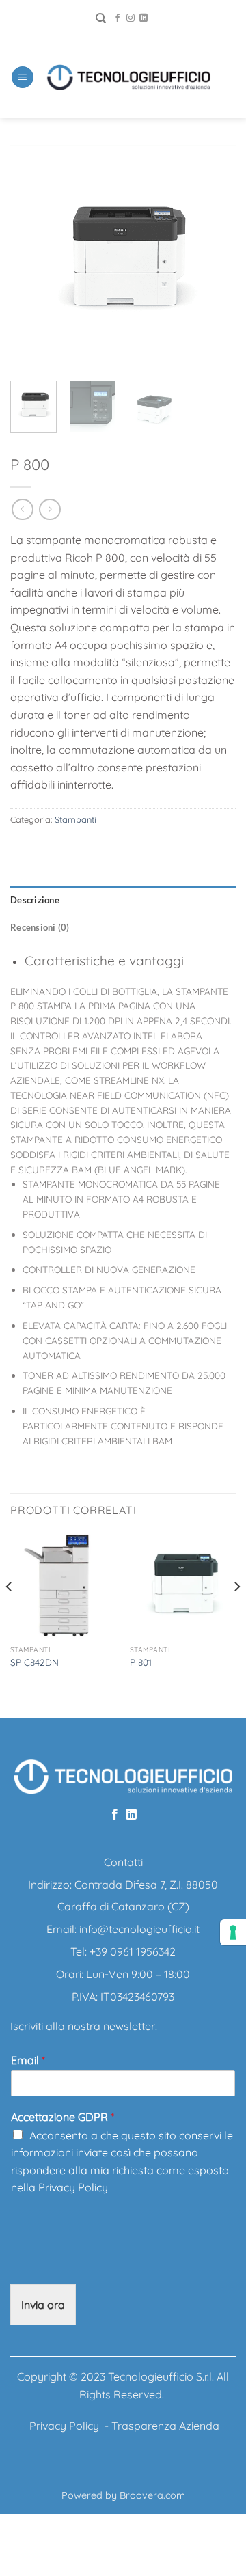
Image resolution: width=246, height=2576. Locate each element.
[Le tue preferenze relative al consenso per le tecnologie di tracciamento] (233, 1932)
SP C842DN (35, 1662)
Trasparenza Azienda (165, 2426)
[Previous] (32, 258)
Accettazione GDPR (63, 2117)
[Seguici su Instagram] (131, 18)
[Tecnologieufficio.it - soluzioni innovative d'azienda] (128, 77)
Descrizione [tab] (35, 900)
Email (28, 2060)
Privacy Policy (73, 2187)
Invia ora (43, 2305)
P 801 (141, 1662)
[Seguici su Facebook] (118, 18)
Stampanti (76, 819)
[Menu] (23, 78)
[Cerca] (101, 18)
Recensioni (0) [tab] (40, 927)
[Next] (214, 258)
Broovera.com (152, 2495)
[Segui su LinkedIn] (143, 18)
